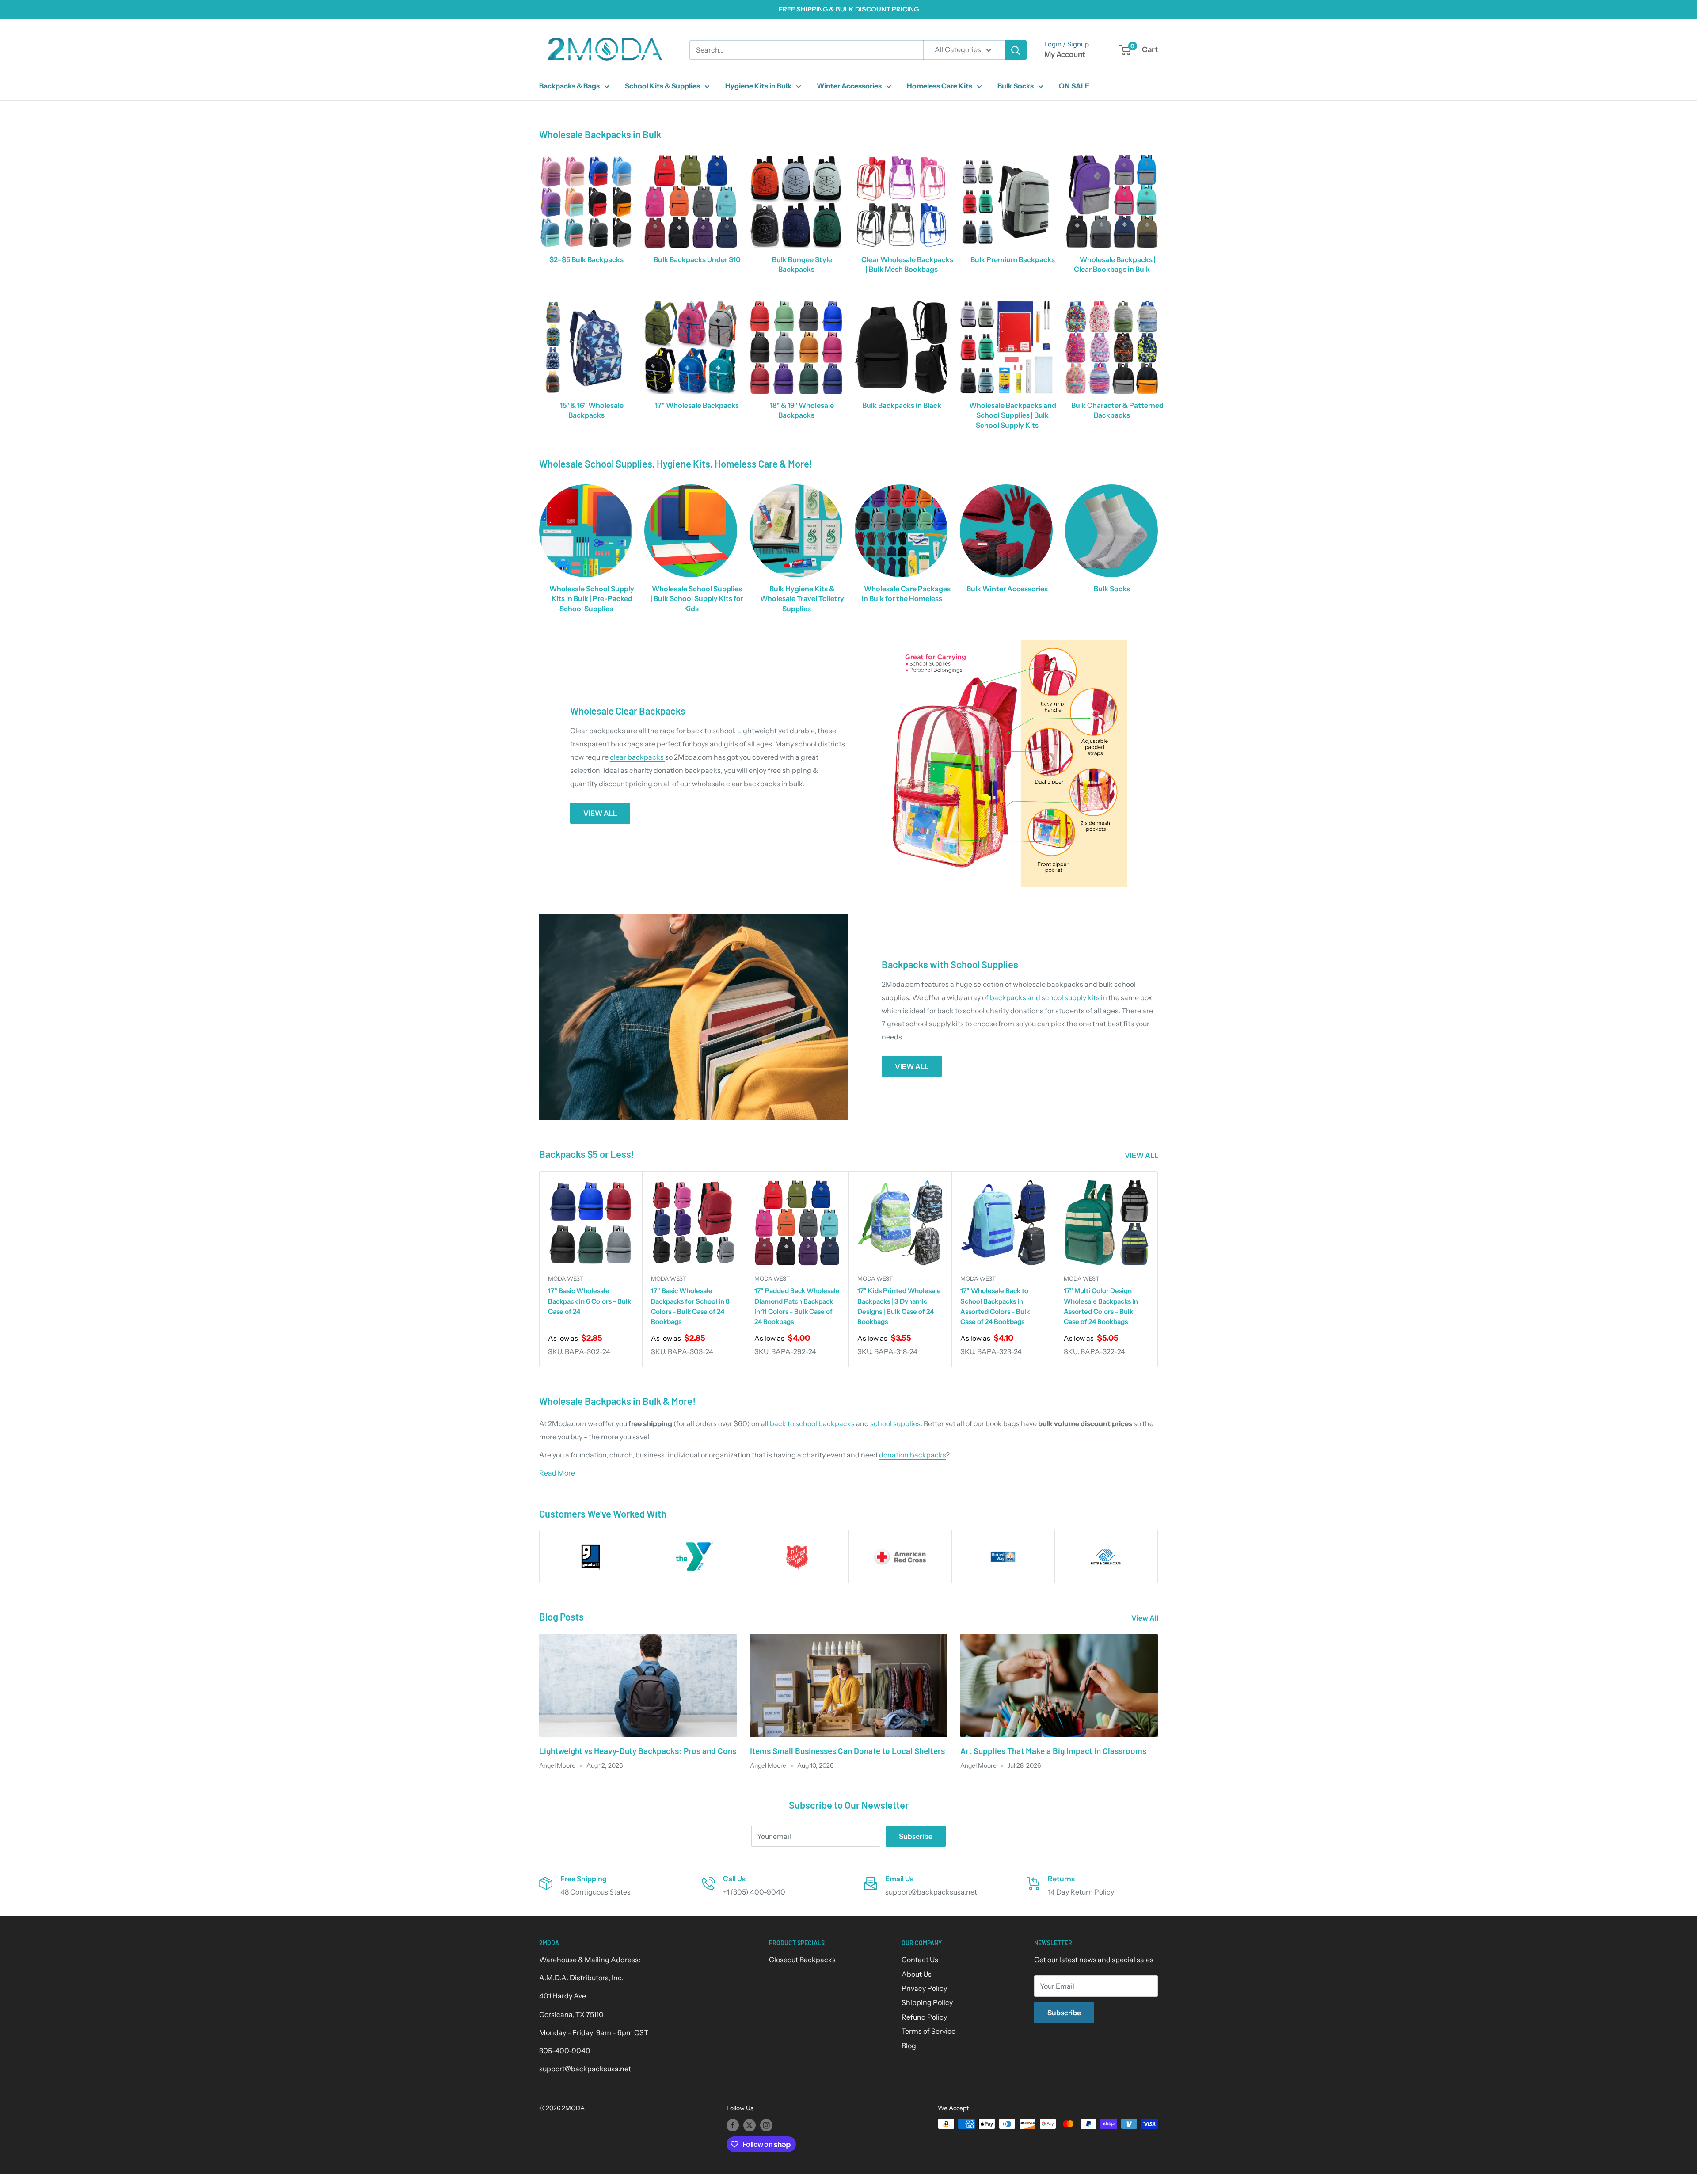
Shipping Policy (927, 2002)
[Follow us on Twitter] (750, 2125)
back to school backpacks (812, 1423)
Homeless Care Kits (940, 86)
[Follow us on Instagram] (766, 2125)
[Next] (1158, 1269)
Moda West (566, 1278)
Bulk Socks (1016, 86)
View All (1145, 1618)
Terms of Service (928, 2031)
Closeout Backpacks (802, 1960)
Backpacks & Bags (569, 86)
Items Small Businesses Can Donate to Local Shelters (847, 1751)
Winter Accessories (849, 86)
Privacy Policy (924, 1988)
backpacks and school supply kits (1045, 997)
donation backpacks (912, 1455)
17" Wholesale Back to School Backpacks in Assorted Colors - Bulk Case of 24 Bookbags (995, 1307)
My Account (1065, 54)
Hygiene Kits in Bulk (758, 86)
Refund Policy (924, 2017)
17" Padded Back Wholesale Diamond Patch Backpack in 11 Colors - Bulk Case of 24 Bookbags (797, 1307)
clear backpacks (637, 757)
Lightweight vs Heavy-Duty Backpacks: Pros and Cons (638, 1751)
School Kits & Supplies (662, 86)
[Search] (1016, 50)
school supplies (895, 1423)
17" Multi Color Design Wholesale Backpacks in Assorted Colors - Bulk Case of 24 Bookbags (1101, 1307)
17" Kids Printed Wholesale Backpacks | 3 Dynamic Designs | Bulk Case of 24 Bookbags (899, 1307)
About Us (917, 1974)
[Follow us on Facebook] (733, 2125)
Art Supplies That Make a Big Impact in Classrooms (1053, 1751)
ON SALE (1074, 86)
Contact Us (920, 1960)
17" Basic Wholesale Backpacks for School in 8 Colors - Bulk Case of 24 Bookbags (690, 1307)
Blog (909, 2046)
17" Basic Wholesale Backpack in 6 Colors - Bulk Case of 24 (590, 1301)
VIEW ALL (600, 813)
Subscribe (916, 1836)
